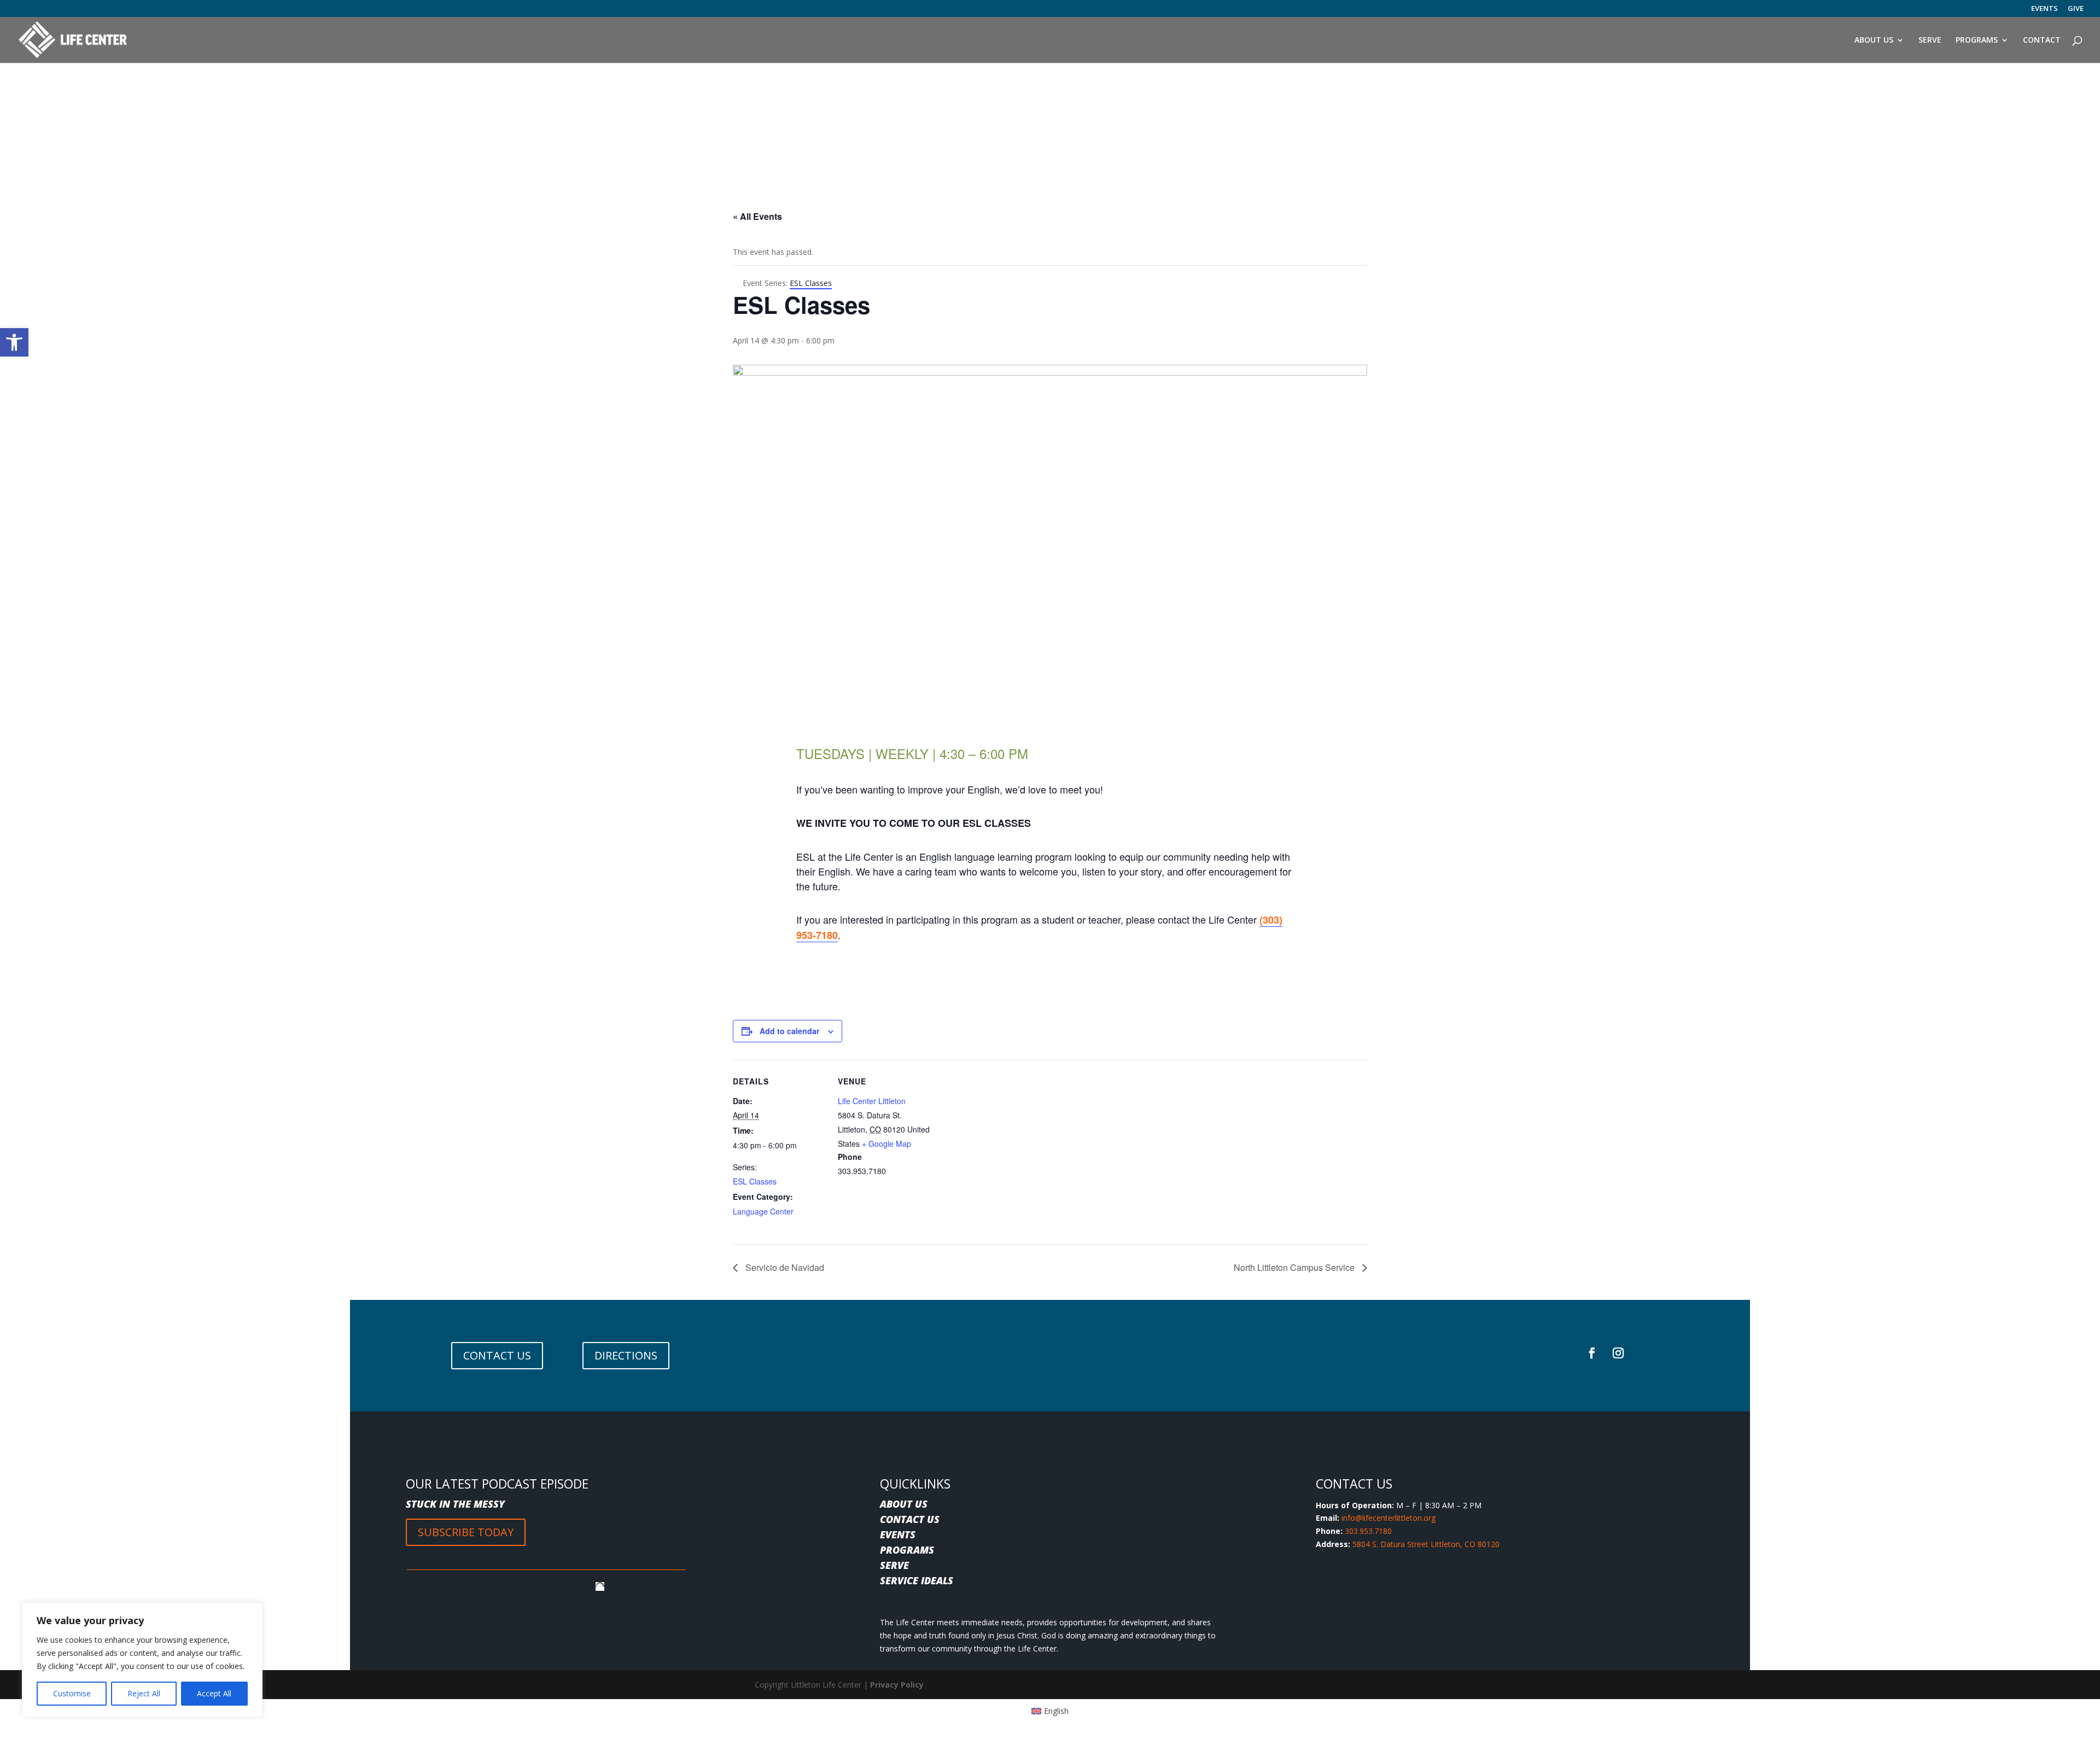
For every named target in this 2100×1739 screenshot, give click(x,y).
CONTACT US (497, 1355)
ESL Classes (755, 1181)
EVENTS (2044, 9)
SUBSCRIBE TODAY (466, 1532)
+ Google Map (886, 1143)
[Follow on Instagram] (1618, 1353)
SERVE (894, 1565)
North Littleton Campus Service (1295, 1267)
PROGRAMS (907, 1550)
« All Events (757, 216)
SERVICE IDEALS (917, 1580)
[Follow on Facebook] (1592, 1353)
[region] (142, 1660)
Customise (72, 1693)
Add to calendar (789, 1031)
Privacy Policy (897, 1685)
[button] (14, 342)
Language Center (763, 1211)
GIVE (2076, 9)
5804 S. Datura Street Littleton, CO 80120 (1426, 1544)
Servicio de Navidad (784, 1267)
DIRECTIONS (626, 1355)
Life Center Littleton (872, 1101)
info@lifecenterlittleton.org (1389, 1518)
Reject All (144, 1693)
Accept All (214, 1693)
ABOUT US (904, 1504)
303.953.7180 (1368, 1531)
